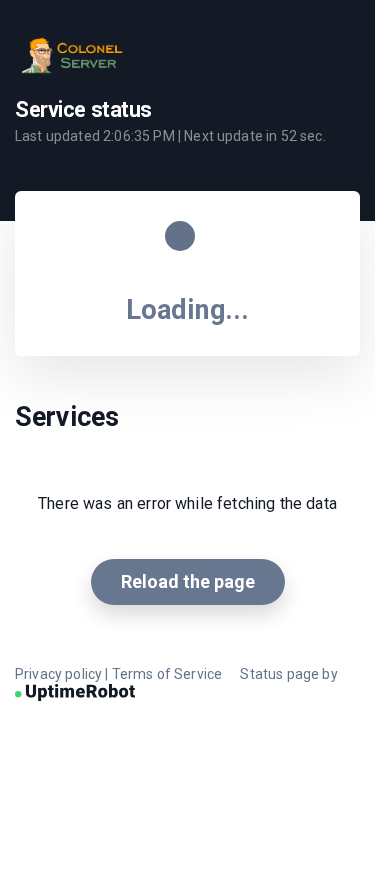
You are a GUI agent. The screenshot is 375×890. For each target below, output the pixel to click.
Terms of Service (167, 674)
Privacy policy (58, 674)
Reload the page (188, 581)
